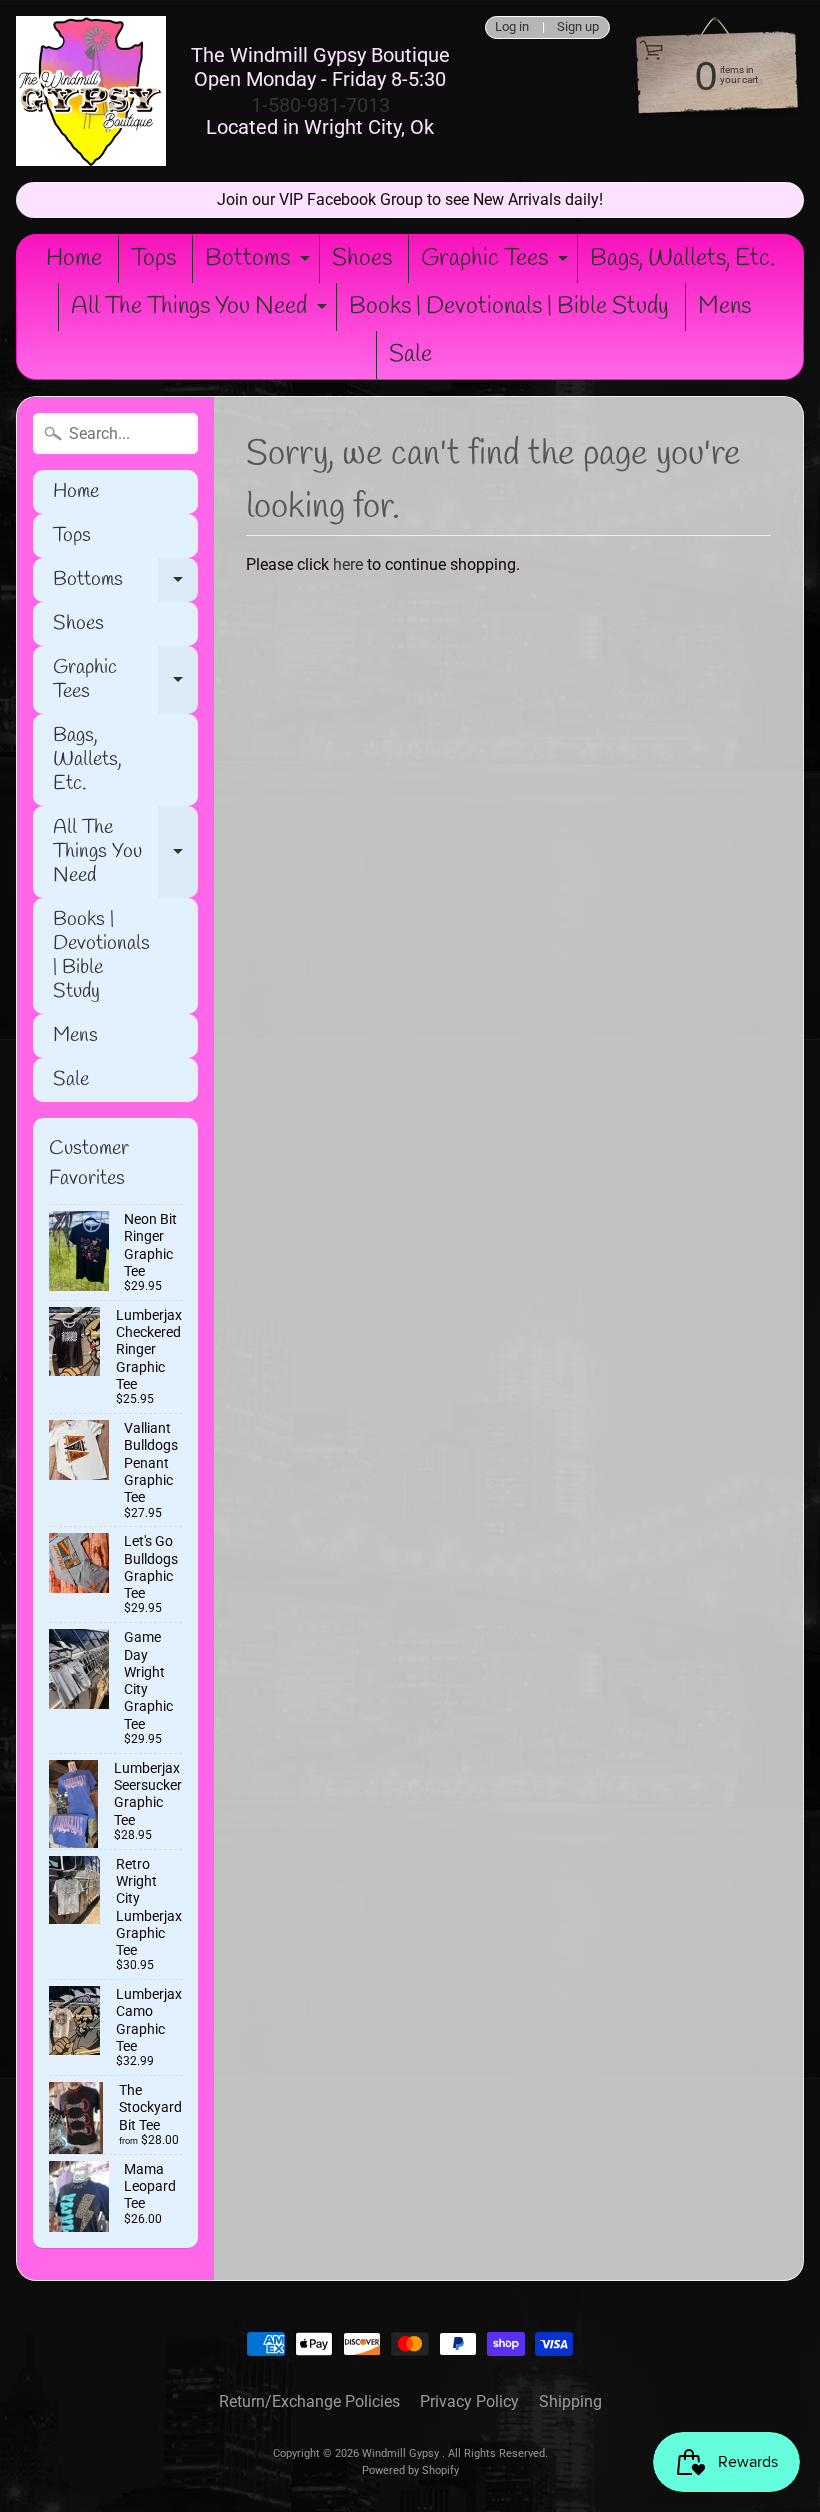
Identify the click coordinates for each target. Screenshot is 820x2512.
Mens (724, 307)
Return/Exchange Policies (309, 2401)
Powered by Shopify (410, 2470)
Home (74, 259)
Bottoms (260, 263)
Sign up (578, 27)
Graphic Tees (497, 263)
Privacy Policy (469, 2401)
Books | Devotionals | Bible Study (509, 307)
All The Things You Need (201, 311)
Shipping (570, 2401)
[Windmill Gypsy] (91, 91)
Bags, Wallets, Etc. (682, 259)
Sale (410, 355)
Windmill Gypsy (402, 2453)
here (348, 564)
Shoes (362, 259)
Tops (153, 259)
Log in (512, 27)
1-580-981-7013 (320, 105)
